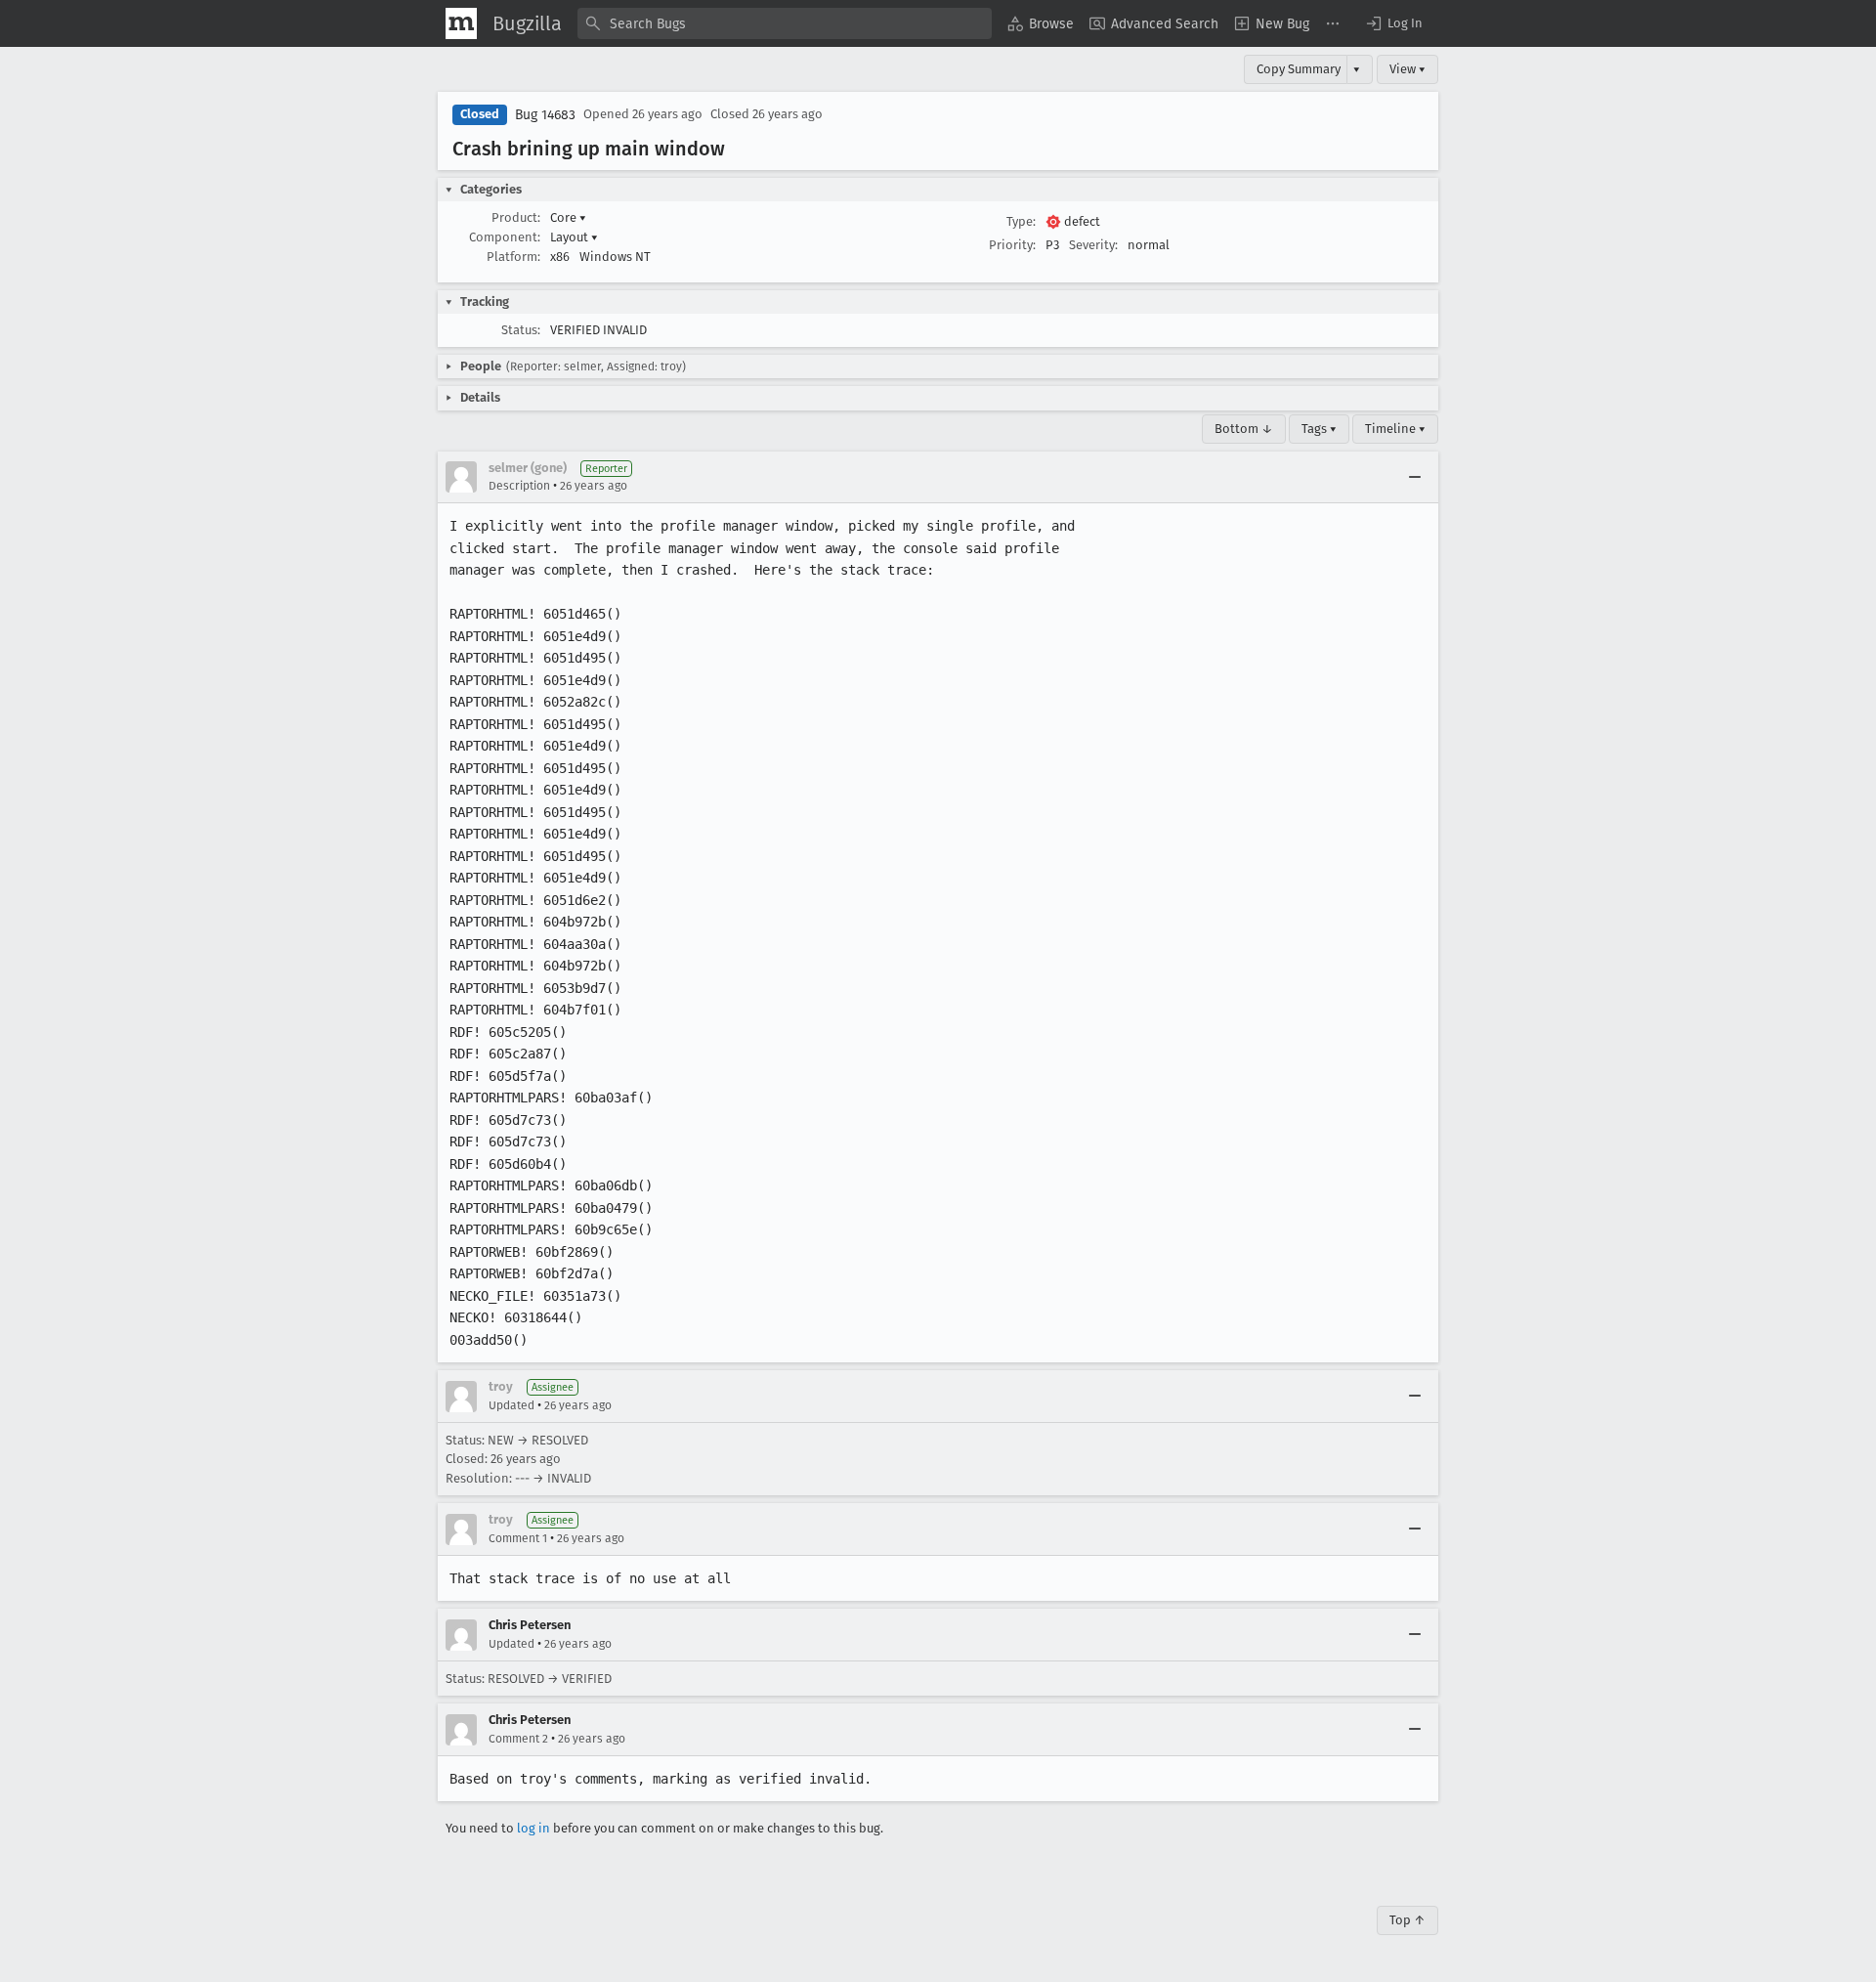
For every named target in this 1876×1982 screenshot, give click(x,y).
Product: (516, 217)
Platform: (513, 257)
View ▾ (1407, 69)
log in (533, 1828)
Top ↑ (1407, 1920)
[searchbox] (785, 23)
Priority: (1012, 245)
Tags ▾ (1319, 429)
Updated (512, 1405)
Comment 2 (518, 1739)
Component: (505, 237)
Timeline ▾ (1395, 429)
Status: (521, 330)
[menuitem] (1041, 23)
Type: (1021, 221)
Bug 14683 (545, 115)
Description (519, 486)
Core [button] (568, 217)
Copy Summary (1299, 69)
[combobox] (785, 23)
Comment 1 (518, 1538)
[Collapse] (1415, 477)
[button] (1393, 23)
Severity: (1093, 245)
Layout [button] (574, 237)
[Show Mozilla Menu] (461, 23)
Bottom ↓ (1244, 429)
